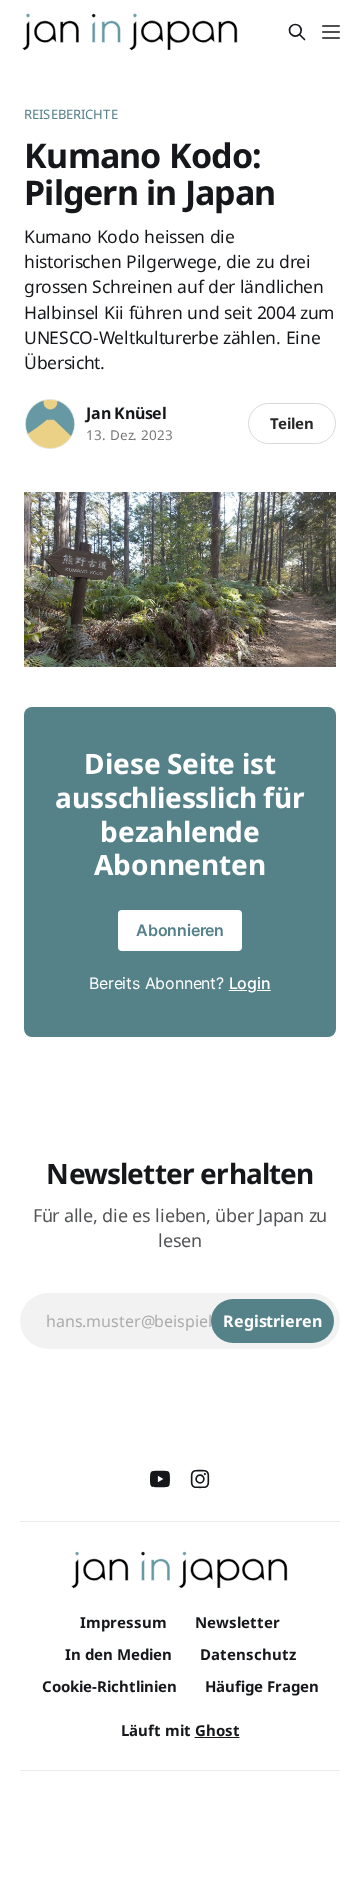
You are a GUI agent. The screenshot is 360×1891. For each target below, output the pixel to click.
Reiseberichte (71, 114)
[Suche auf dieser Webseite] (297, 32)
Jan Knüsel (126, 413)
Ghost (217, 1730)
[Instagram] (200, 1479)
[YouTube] (160, 1479)
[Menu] (331, 32)
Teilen (292, 423)
